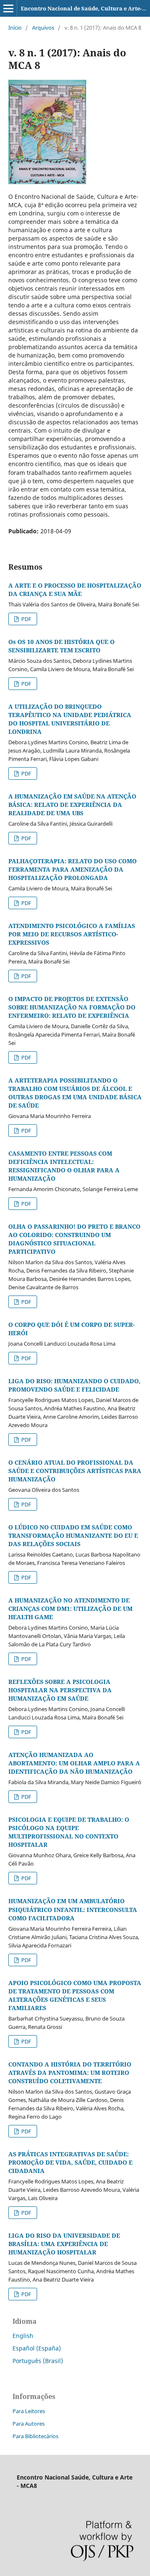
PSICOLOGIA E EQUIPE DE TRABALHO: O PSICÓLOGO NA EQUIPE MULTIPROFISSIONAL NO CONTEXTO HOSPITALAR (69, 1832)
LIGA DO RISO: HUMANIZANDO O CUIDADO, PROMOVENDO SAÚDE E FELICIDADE (74, 1385)
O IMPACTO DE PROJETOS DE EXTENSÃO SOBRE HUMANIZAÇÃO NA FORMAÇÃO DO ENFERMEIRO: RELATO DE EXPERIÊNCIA (72, 1007)
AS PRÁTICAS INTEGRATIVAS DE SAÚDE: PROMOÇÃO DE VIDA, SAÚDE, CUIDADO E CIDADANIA (70, 2162)
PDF (26, 619)
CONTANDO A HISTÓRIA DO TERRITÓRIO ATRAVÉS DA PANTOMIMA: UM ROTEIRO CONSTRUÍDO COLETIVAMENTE (70, 2073)
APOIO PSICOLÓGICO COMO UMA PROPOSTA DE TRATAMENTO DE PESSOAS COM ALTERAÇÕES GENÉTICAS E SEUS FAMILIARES (75, 1995)
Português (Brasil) (38, 2361)
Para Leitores (29, 2411)
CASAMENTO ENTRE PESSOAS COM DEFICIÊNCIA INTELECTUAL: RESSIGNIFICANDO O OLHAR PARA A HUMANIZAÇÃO (64, 1166)
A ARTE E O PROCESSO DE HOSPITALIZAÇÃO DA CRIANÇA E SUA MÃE (75, 589)
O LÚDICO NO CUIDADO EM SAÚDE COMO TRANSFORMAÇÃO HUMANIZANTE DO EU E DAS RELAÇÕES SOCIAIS (73, 1535)
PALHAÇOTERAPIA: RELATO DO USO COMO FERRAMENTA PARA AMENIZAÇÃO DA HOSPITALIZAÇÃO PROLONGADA (72, 869)
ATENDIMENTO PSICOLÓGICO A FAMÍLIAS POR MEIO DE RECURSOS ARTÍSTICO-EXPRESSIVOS (72, 934)
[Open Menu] (8, 8)
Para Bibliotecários (35, 2436)
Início (15, 28)
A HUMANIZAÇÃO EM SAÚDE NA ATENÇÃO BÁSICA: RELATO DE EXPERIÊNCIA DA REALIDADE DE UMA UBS (72, 805)
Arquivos (43, 28)
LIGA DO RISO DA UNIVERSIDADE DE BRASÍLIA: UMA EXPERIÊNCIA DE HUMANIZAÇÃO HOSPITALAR (64, 2244)
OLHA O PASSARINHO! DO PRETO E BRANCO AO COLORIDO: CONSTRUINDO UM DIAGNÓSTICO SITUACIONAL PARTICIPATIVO (74, 1239)
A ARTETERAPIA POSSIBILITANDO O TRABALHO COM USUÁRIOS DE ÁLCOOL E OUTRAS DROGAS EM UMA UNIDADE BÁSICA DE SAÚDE (75, 1093)
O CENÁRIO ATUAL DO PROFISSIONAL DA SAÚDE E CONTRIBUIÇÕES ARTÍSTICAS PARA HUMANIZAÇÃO (75, 1471)
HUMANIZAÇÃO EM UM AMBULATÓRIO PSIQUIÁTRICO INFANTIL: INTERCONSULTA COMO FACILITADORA (73, 1909)
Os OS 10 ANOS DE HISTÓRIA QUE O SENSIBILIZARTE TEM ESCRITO (61, 646)
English (23, 2336)
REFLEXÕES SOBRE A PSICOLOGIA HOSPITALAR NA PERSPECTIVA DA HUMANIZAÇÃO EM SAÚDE (60, 1690)
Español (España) (37, 2348)
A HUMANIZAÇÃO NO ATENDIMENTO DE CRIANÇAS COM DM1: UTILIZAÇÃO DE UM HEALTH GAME (70, 1609)
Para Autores (29, 2424)
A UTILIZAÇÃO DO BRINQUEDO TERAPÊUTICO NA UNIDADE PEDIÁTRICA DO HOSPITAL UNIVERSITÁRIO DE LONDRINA (70, 719)
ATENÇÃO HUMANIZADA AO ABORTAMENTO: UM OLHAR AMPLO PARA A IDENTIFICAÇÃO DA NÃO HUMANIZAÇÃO (74, 1763)
